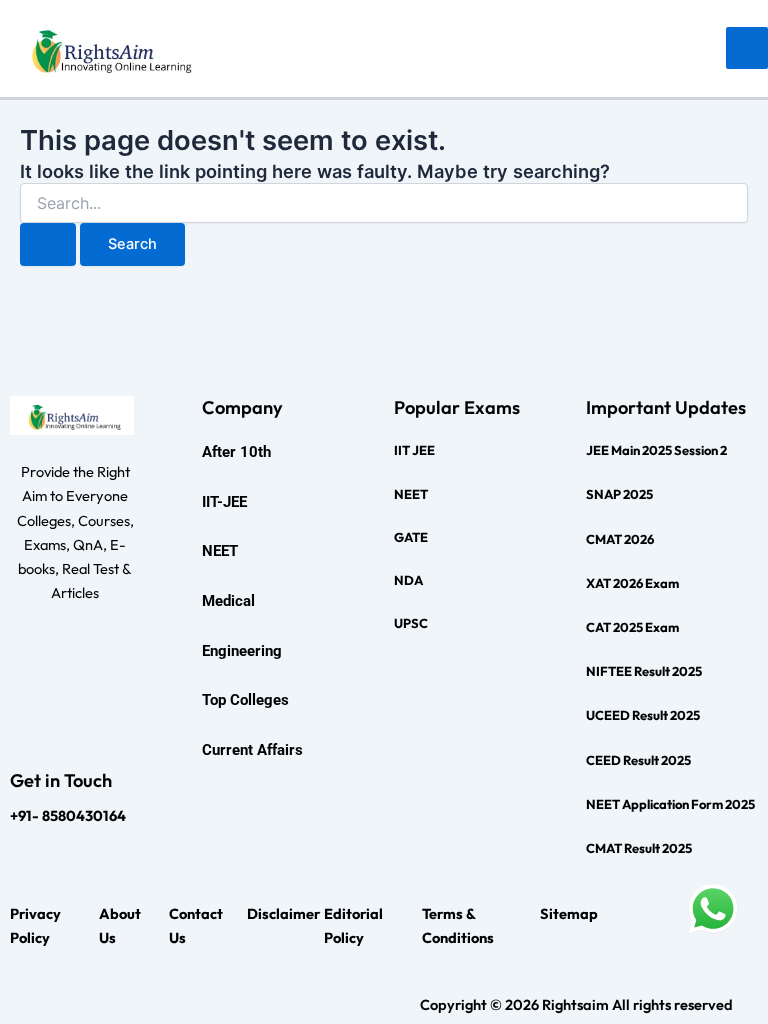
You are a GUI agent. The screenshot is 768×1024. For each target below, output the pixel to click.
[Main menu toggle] (747, 48)
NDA (408, 580)
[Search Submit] (48, 244)
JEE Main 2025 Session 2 (656, 450)
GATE (411, 537)
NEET (411, 494)
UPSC (411, 623)
